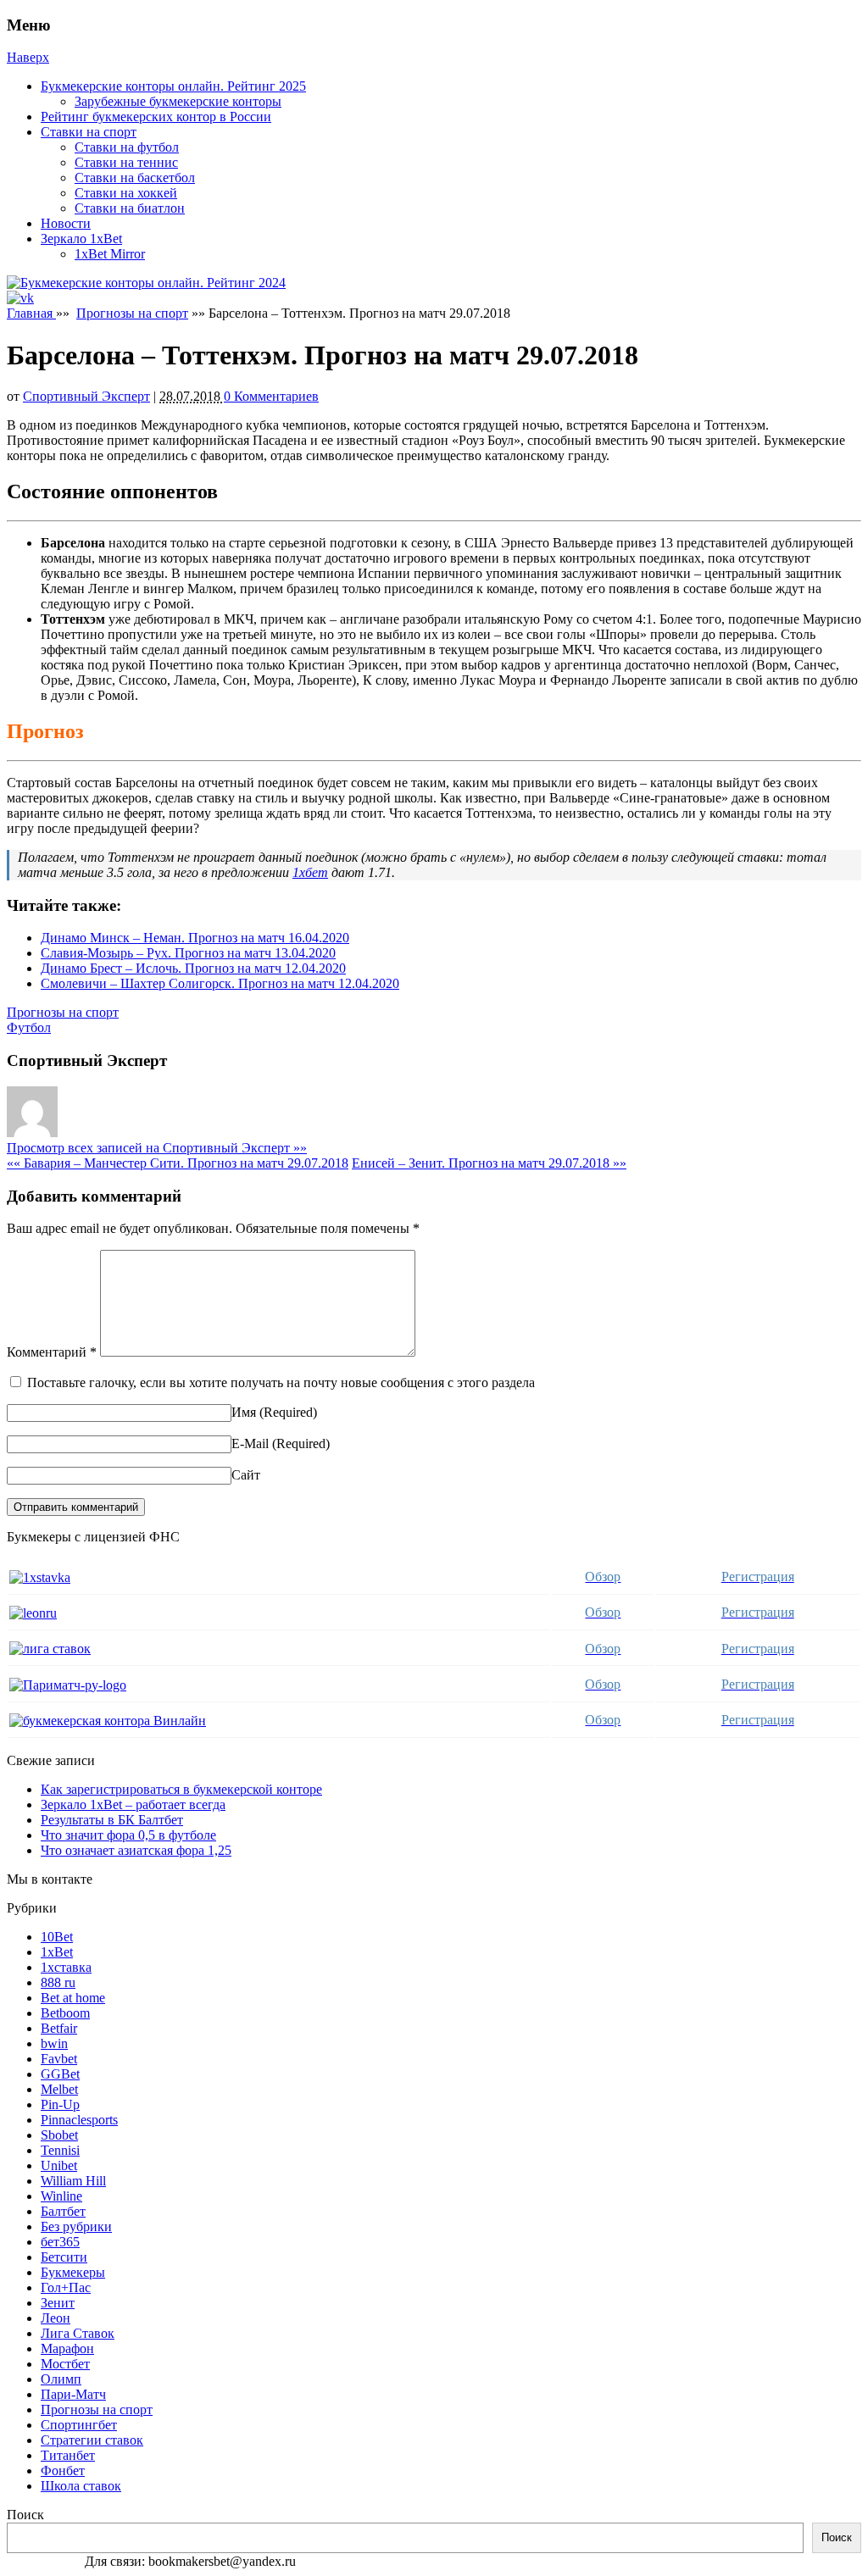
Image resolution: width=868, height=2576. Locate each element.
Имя (244, 1412)
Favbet (59, 2059)
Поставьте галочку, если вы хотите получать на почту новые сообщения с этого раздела (281, 1382)
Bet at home (73, 1998)
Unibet (59, 2165)
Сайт (246, 1475)
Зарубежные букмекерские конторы (178, 101)
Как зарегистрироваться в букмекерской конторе (181, 1789)
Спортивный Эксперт (86, 396)
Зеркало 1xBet (81, 239)
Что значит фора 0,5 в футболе (128, 1835)
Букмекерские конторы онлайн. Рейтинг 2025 (173, 86)
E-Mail (250, 1443)
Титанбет (68, 2455)
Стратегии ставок (92, 2440)
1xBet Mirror (110, 254)
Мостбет (65, 2364)
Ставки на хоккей (126, 193)
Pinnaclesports (79, 2120)
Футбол (29, 1027)
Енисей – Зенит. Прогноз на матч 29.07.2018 (489, 1163)
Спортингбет (79, 2425)
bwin (54, 2043)
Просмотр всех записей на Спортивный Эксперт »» (157, 1148)
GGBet (60, 2074)
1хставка (66, 1967)
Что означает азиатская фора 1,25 (136, 1850)
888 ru (58, 1982)
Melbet (59, 2089)
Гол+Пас (66, 2287)
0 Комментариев (271, 396)
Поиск (25, 2515)
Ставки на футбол (127, 147)
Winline (61, 2196)
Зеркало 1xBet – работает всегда (133, 1804)
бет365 (60, 2242)
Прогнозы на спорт (132, 313)
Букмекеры (73, 2272)
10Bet (57, 1937)
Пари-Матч (73, 2394)
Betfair (59, 2028)
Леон (56, 2318)
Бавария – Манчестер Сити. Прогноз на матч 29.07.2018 (178, 1163)
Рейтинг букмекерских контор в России (156, 117)
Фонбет (63, 2471)
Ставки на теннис (126, 162)
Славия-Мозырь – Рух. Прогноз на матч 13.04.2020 (188, 953)
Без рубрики (76, 2226)
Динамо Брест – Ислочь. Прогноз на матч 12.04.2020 (193, 968)
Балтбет (63, 2211)
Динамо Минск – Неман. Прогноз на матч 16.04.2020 (195, 938)
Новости (66, 223)
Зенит (58, 2303)
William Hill (73, 2181)
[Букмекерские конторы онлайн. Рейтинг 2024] (146, 283)
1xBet (57, 1952)
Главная (31, 313)
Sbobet (59, 2135)
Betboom (65, 2013)
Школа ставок (81, 2486)
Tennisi (60, 2150)
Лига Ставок (78, 2333)
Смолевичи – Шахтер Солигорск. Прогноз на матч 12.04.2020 (220, 983)
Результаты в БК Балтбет (112, 1820)
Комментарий (52, 1352)
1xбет (310, 872)
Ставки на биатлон (130, 208)
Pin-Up (60, 2104)
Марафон (67, 2348)
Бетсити (64, 2257)
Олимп (61, 2379)
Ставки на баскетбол (135, 178)
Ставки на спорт (89, 132)
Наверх (28, 57)
